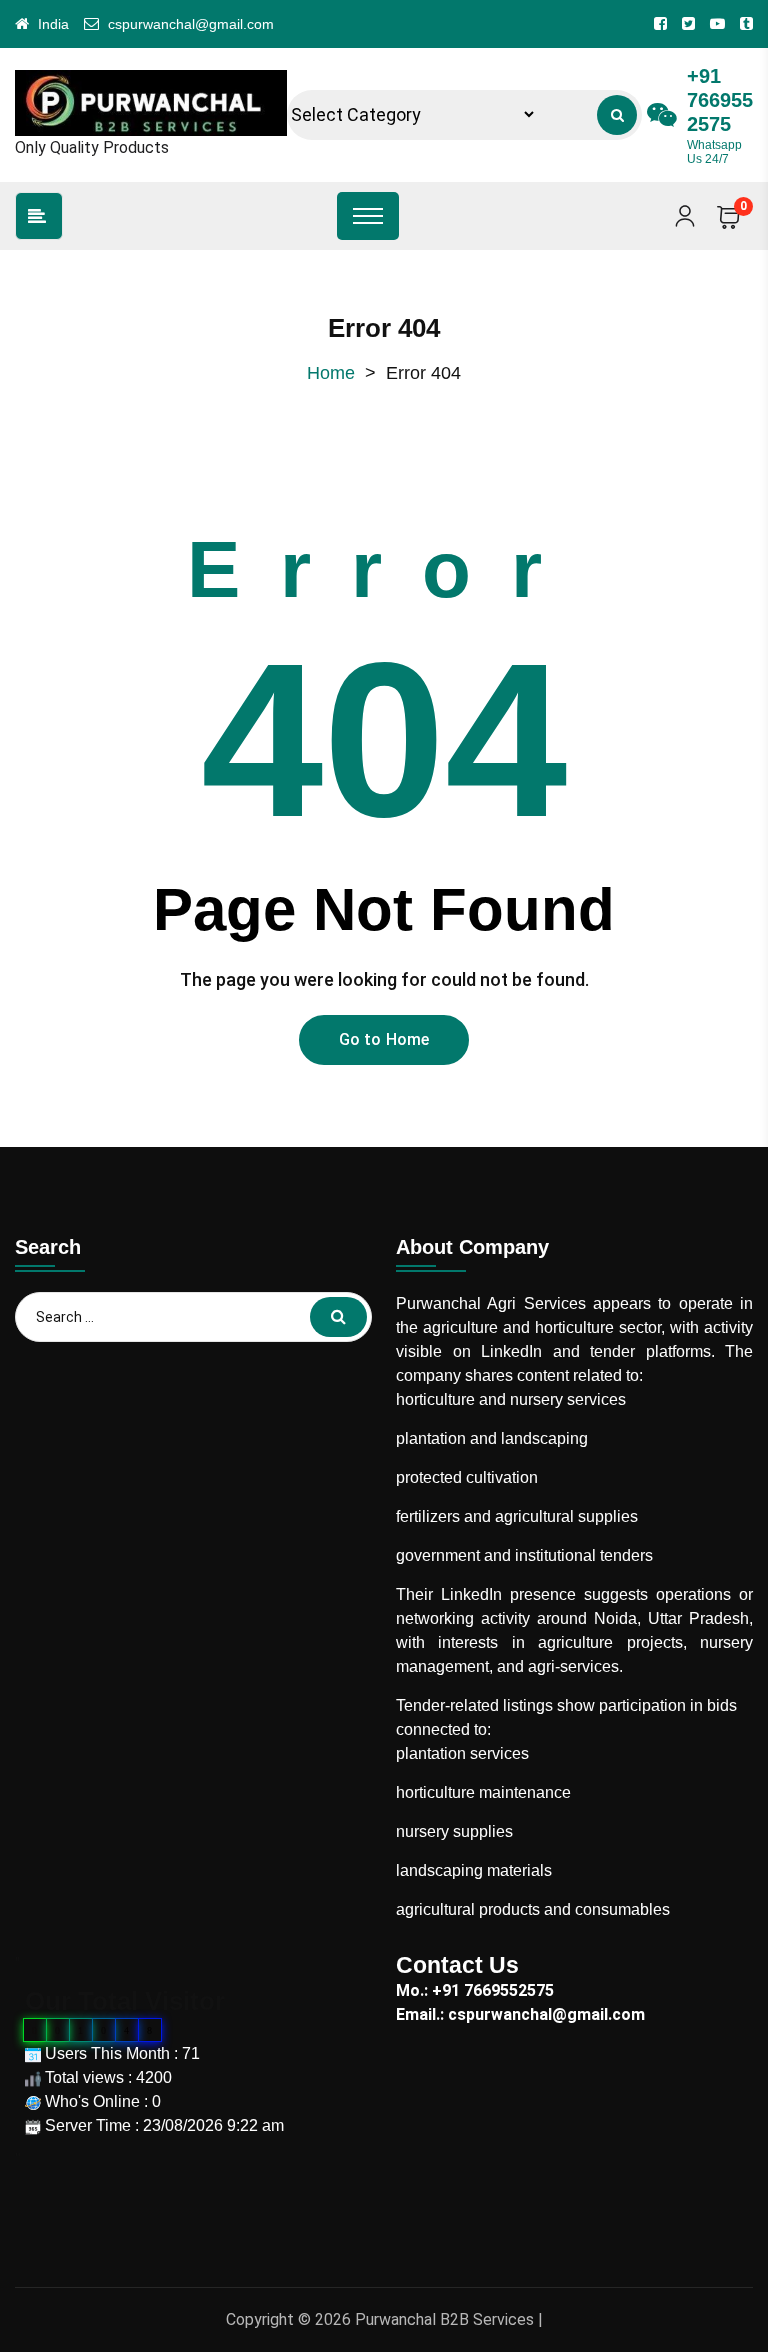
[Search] (617, 115)
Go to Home (384, 1039)
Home (331, 373)
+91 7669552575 (720, 100)
